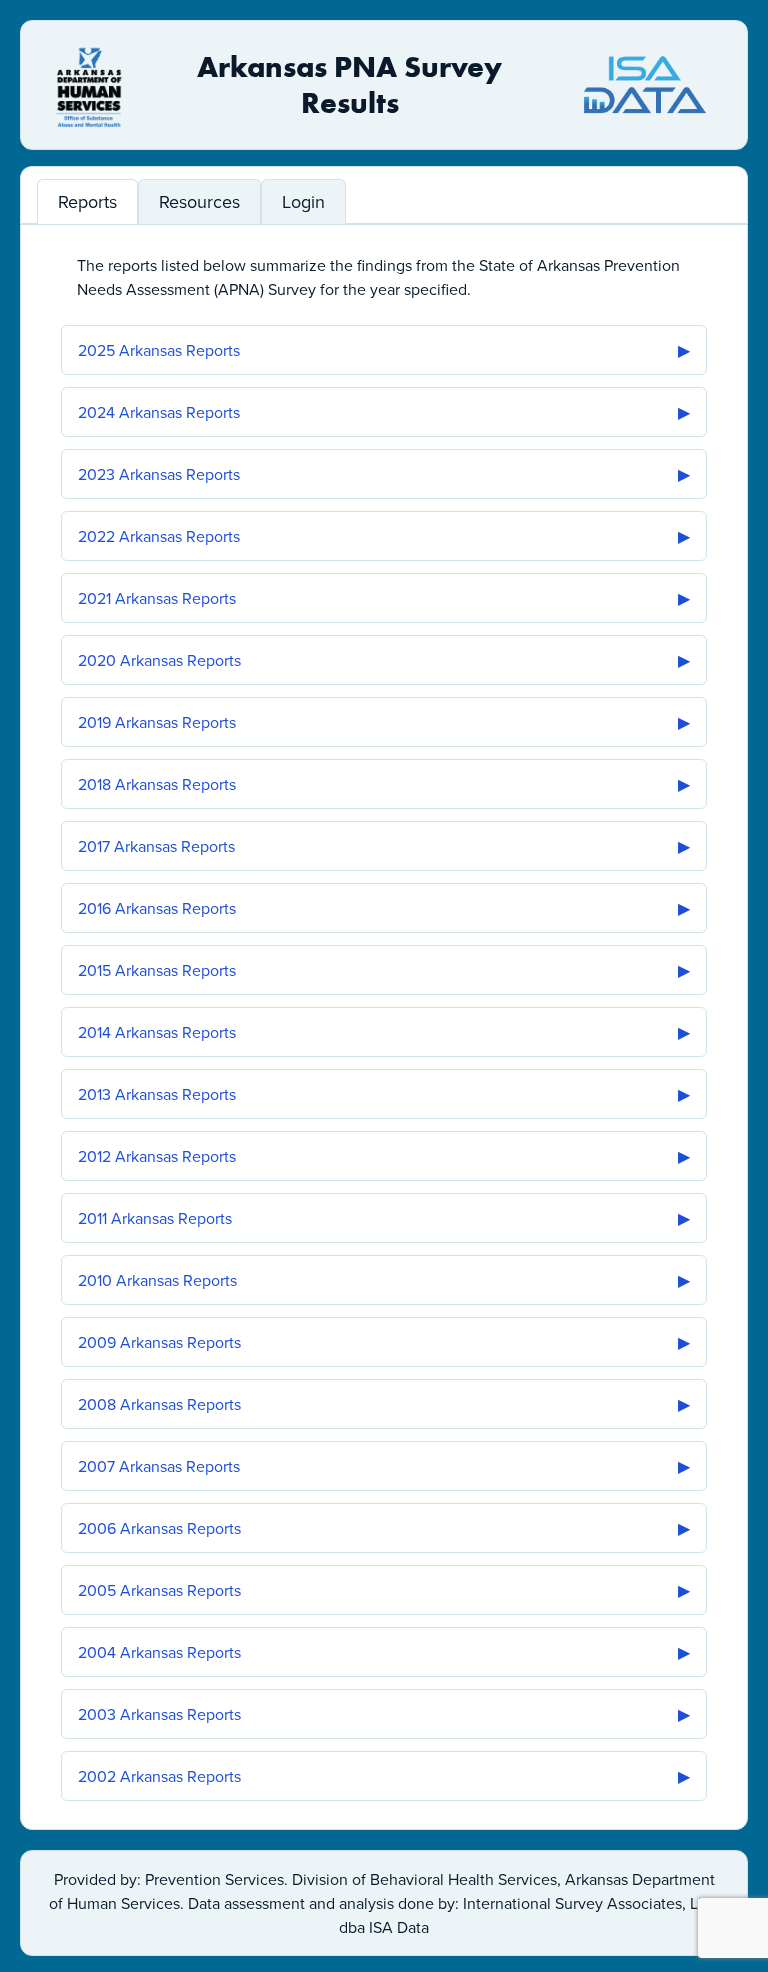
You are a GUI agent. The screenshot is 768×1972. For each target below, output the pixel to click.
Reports (87, 201)
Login (303, 201)
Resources (199, 201)
